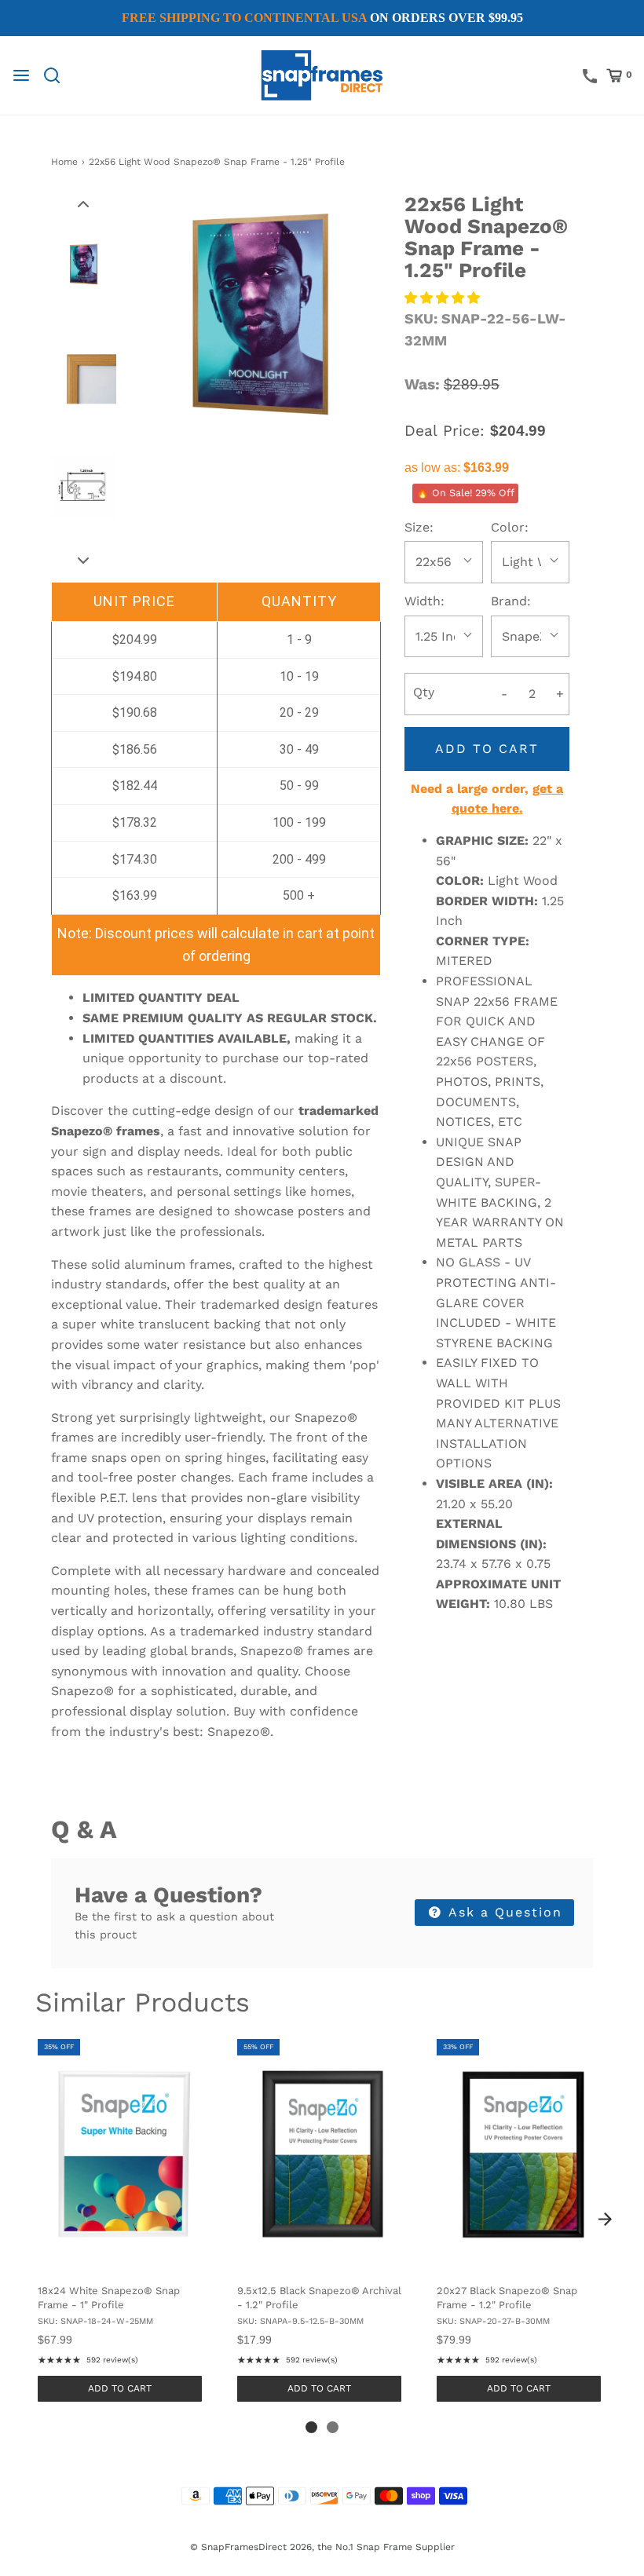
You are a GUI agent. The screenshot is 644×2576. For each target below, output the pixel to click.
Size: (419, 527)
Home (64, 162)
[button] (83, 203)
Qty (424, 692)
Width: (424, 601)
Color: (510, 527)
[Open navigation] (21, 75)
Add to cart (487, 749)
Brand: (511, 601)
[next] (605, 2220)
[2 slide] (333, 2427)
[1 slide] (311, 2427)
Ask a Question (503, 1912)
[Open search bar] (58, 75)
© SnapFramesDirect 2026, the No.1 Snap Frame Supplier (322, 2547)
